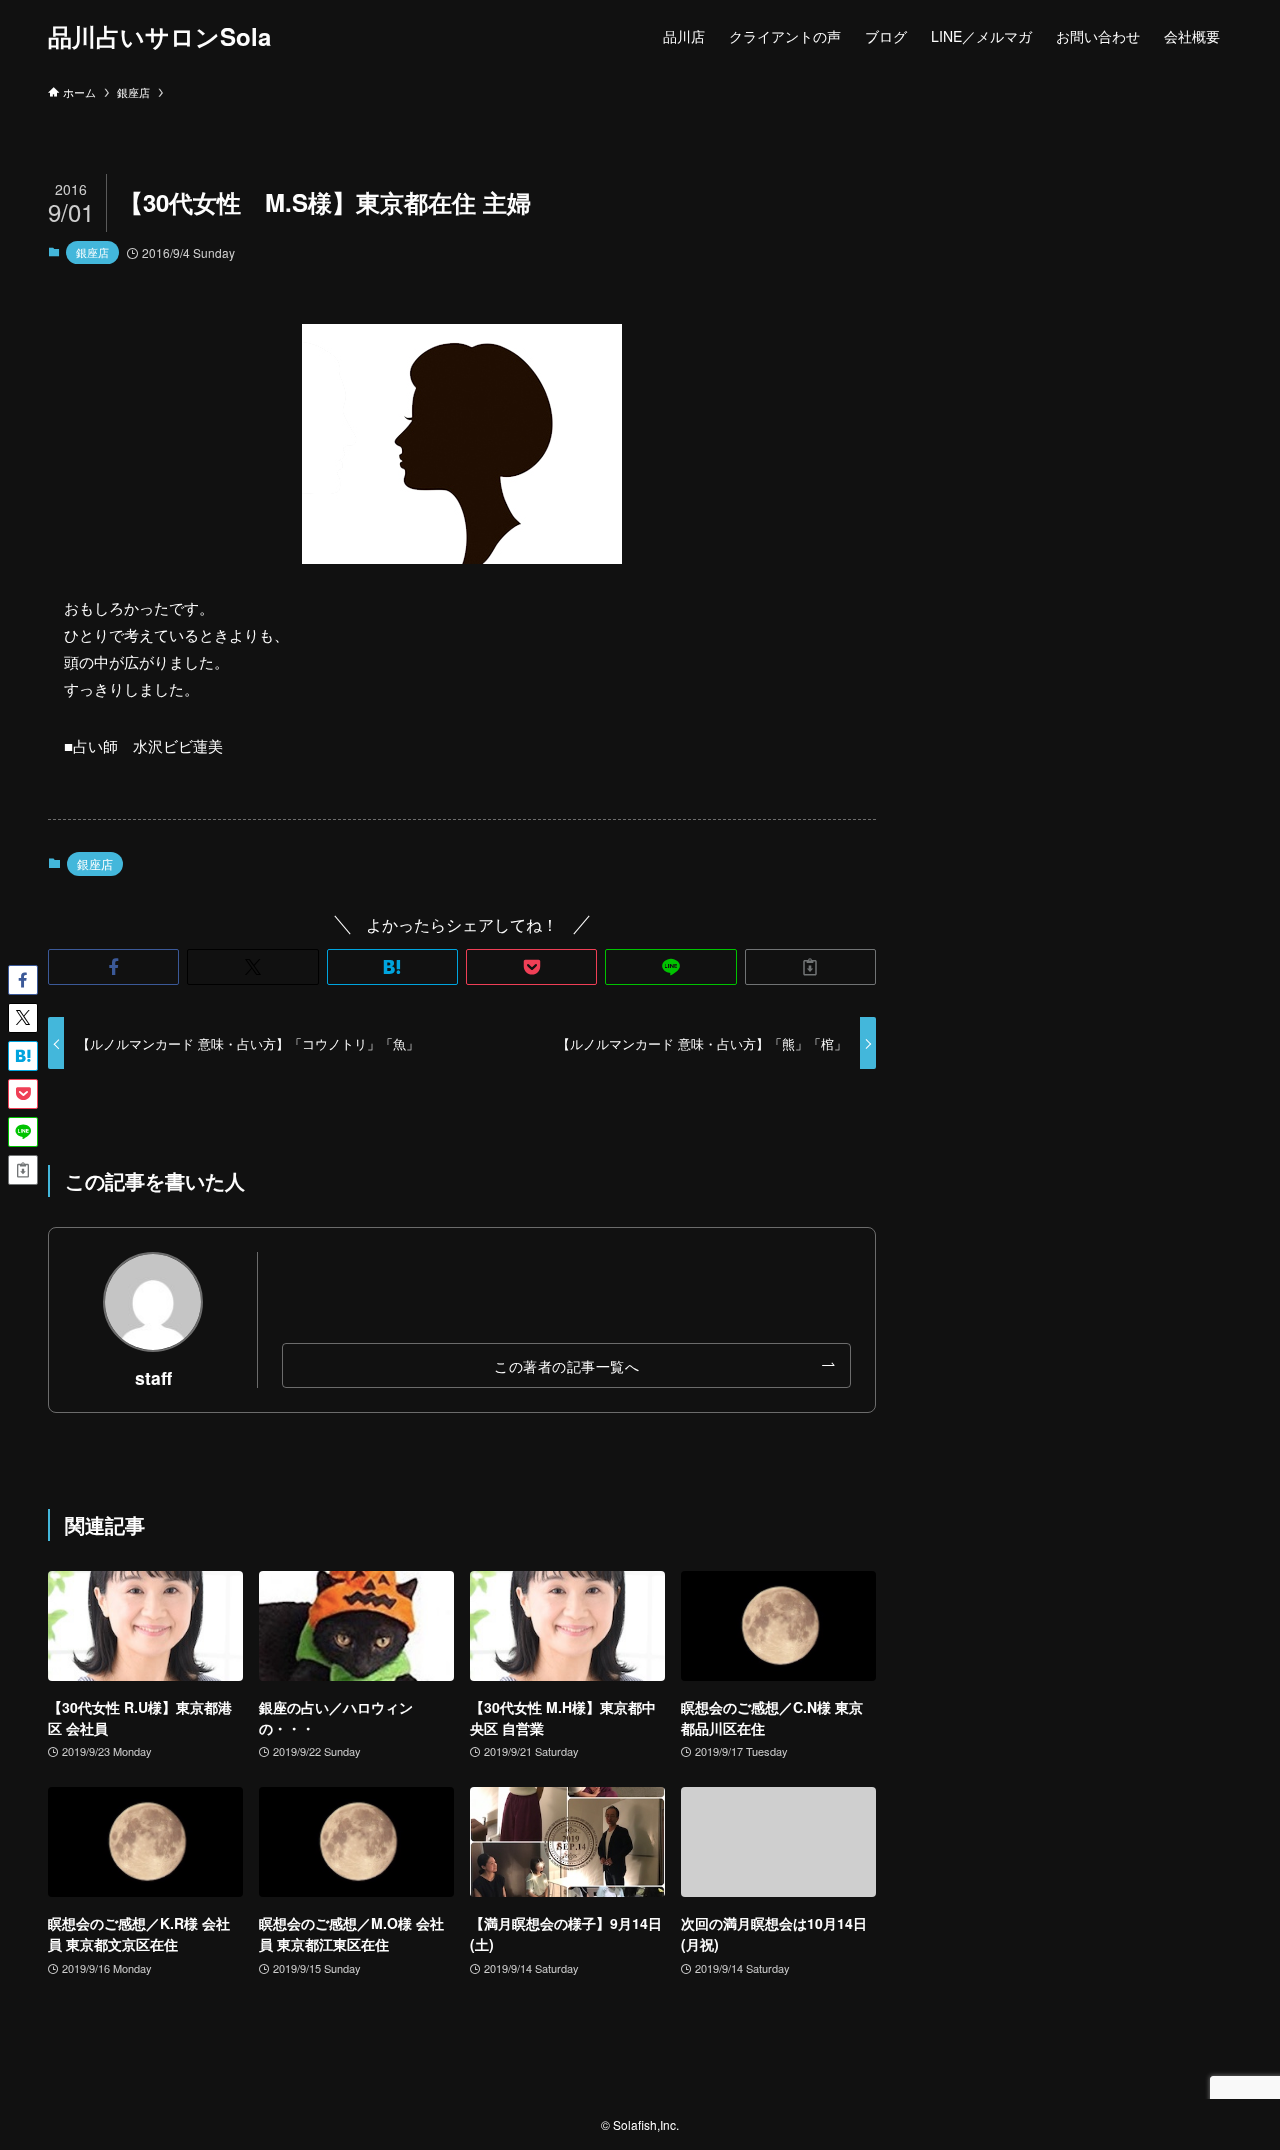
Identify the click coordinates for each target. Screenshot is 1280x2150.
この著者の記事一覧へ (566, 1365)
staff (153, 1377)
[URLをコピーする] (810, 967)
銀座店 (92, 252)
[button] (113, 967)
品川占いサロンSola (159, 36)
